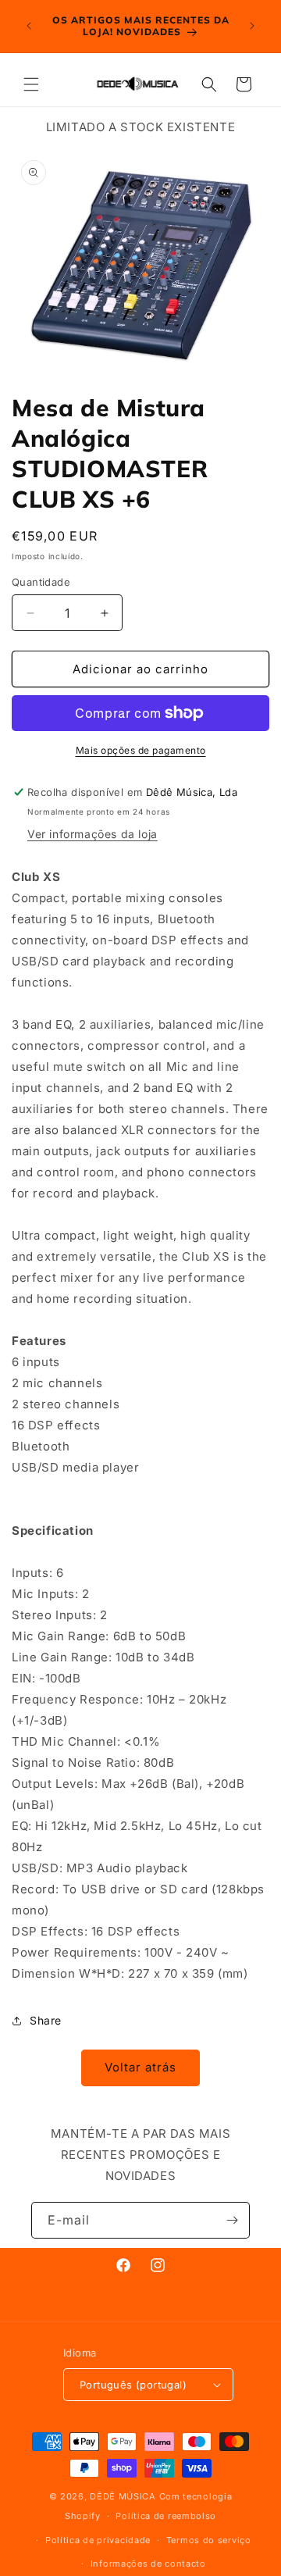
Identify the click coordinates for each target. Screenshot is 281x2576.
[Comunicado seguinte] (252, 26)
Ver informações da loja (92, 834)
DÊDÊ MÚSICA (123, 2496)
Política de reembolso (166, 2516)
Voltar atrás (140, 2067)
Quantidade (41, 582)
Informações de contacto (148, 2564)
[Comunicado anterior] (29, 26)
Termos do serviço (209, 2540)
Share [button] (46, 2020)
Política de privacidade (98, 2540)
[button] (31, 84)
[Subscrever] (232, 2220)
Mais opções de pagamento (141, 750)
